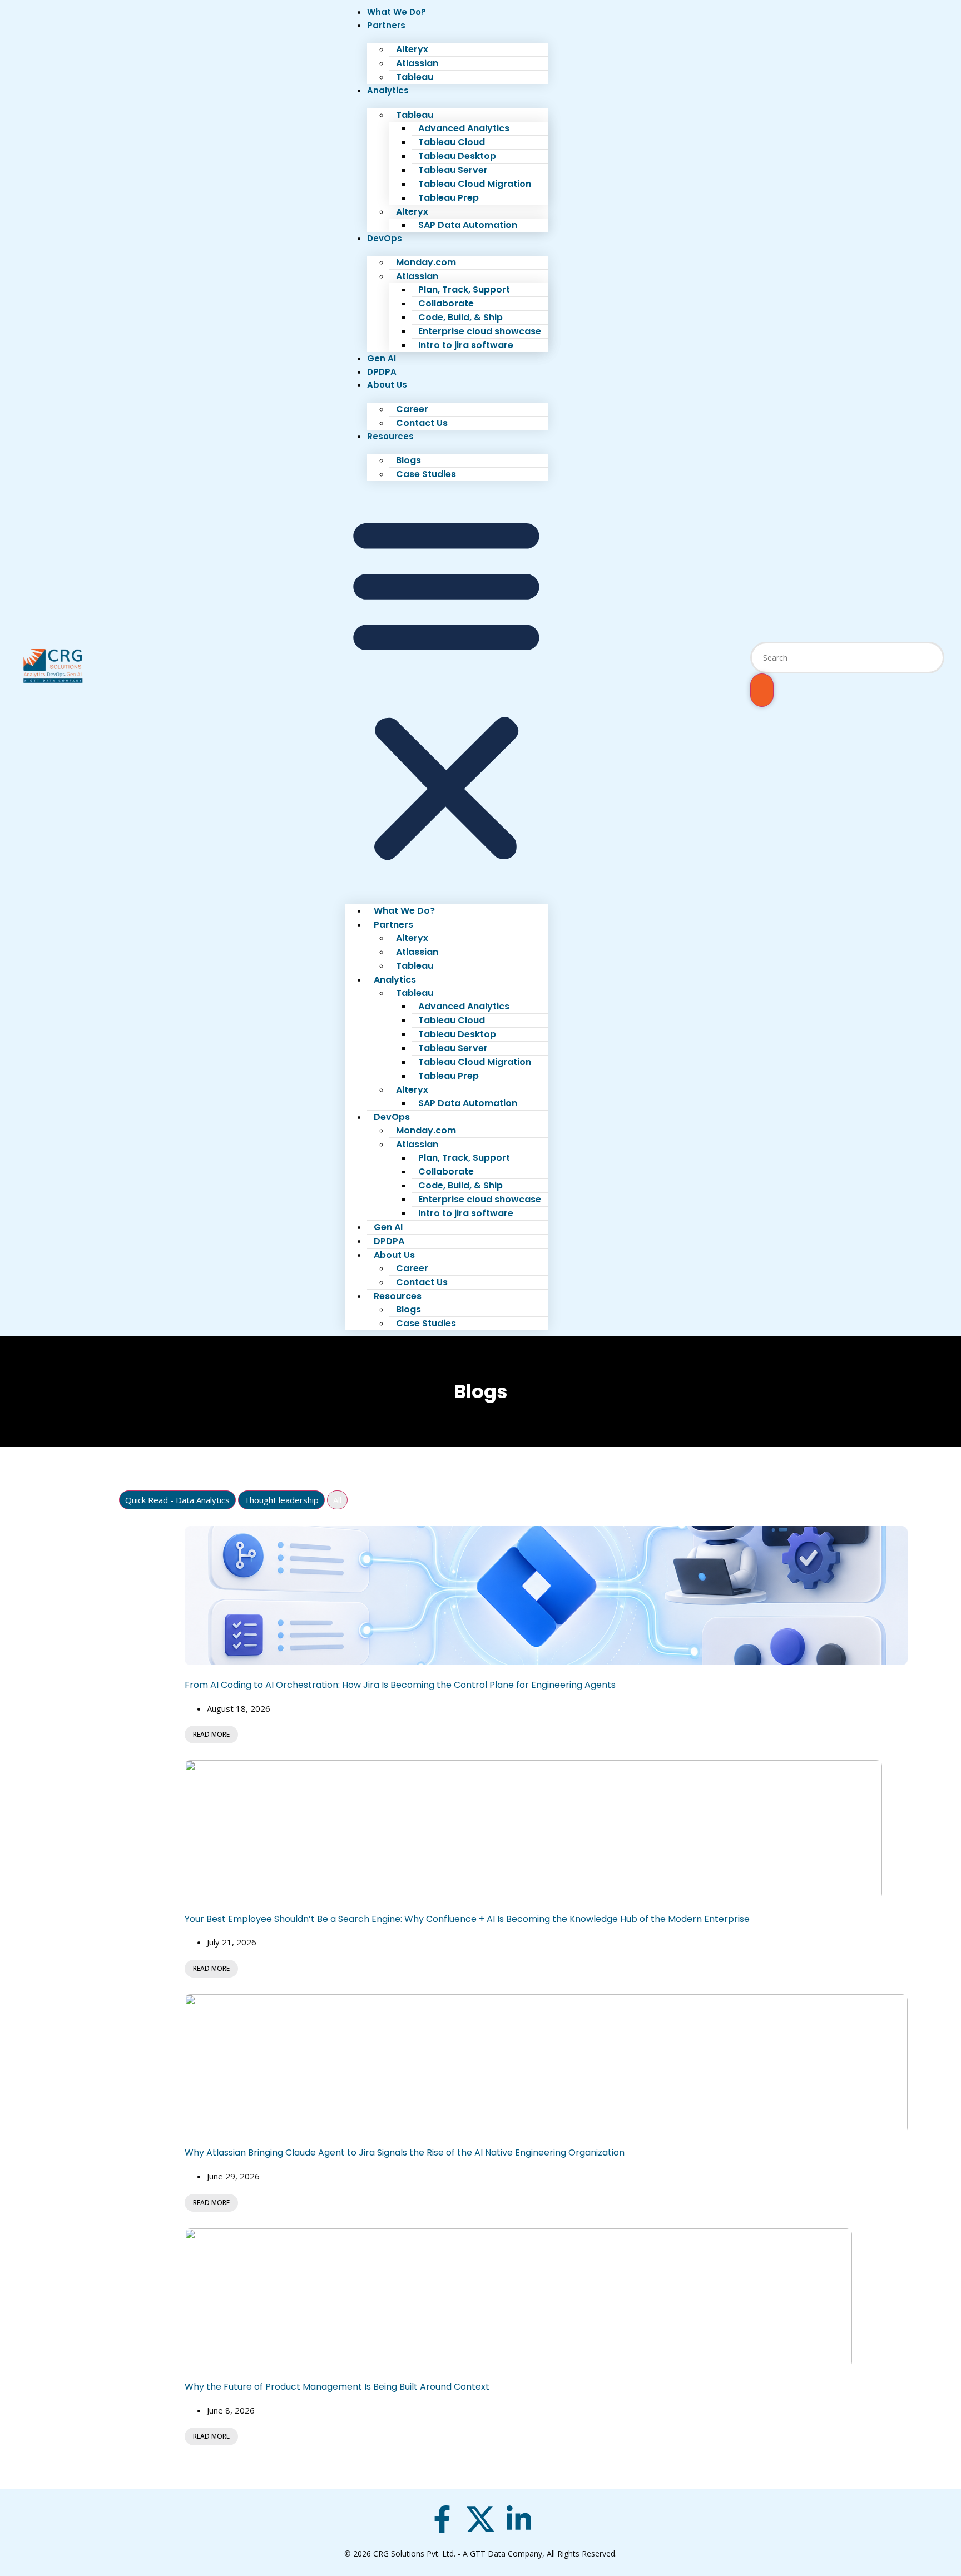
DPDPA (382, 372)
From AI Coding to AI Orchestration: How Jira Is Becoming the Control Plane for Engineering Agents (400, 1685)
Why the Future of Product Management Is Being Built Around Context (337, 2387)
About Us (387, 385)
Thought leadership (281, 1500)
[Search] (762, 690)
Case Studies (426, 474)
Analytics (388, 90)
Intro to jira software (466, 345)
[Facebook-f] (442, 2519)
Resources (390, 436)
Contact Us (422, 423)
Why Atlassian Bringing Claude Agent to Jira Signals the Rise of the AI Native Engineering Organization (405, 2153)
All (337, 1500)
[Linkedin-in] (519, 2519)
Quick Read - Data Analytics (177, 1500)
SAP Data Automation (468, 225)
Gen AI (382, 358)
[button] (446, 687)
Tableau (415, 77)
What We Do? (397, 12)
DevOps (385, 238)
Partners (386, 25)
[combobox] (847, 658)
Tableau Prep (449, 198)
